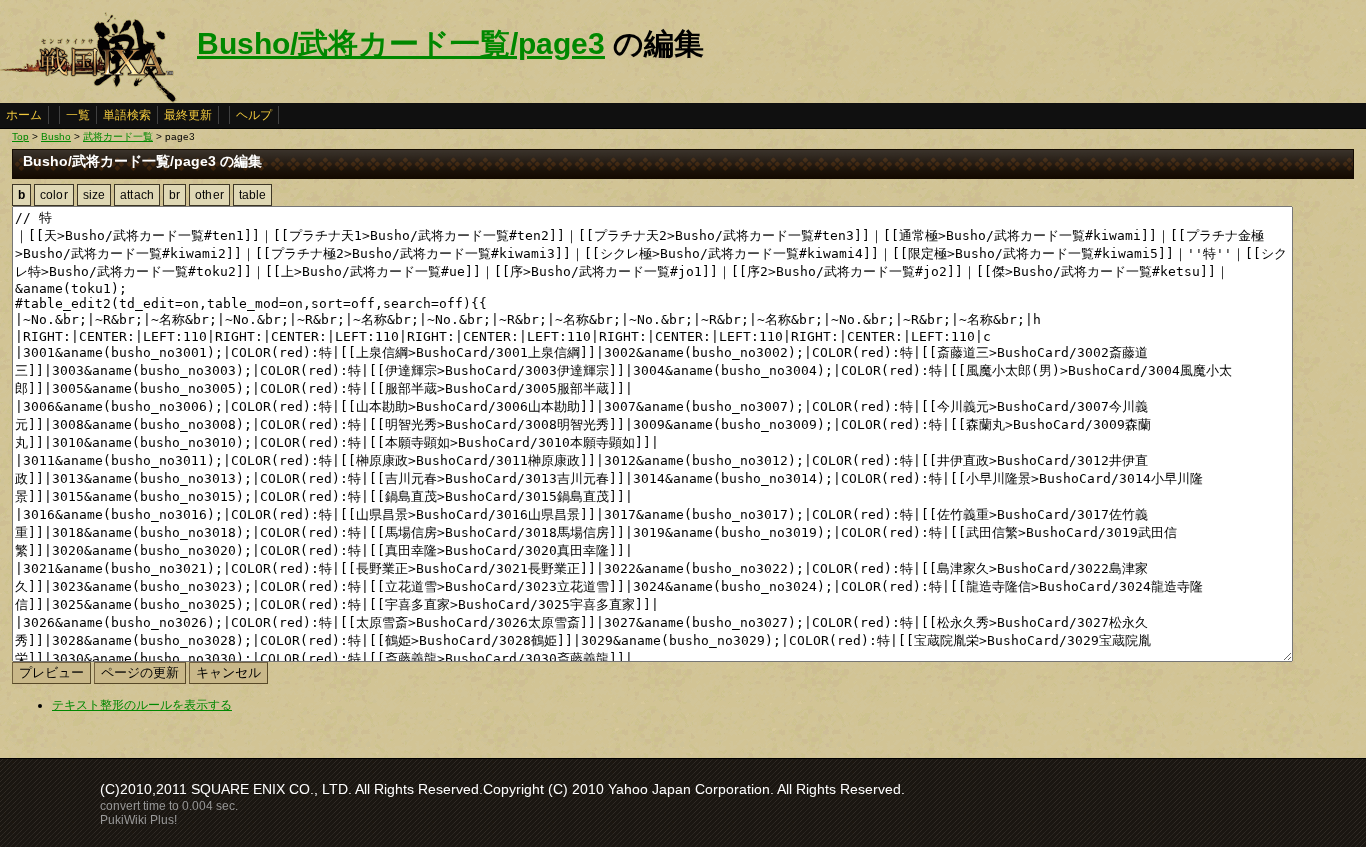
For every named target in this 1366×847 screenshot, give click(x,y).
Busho (56, 136)
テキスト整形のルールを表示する (142, 705)
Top (20, 136)
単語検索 (127, 115)
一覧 (78, 115)
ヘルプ (254, 115)
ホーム (24, 115)
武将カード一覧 (118, 136)
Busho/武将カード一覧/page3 (401, 43)
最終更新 (188, 115)
